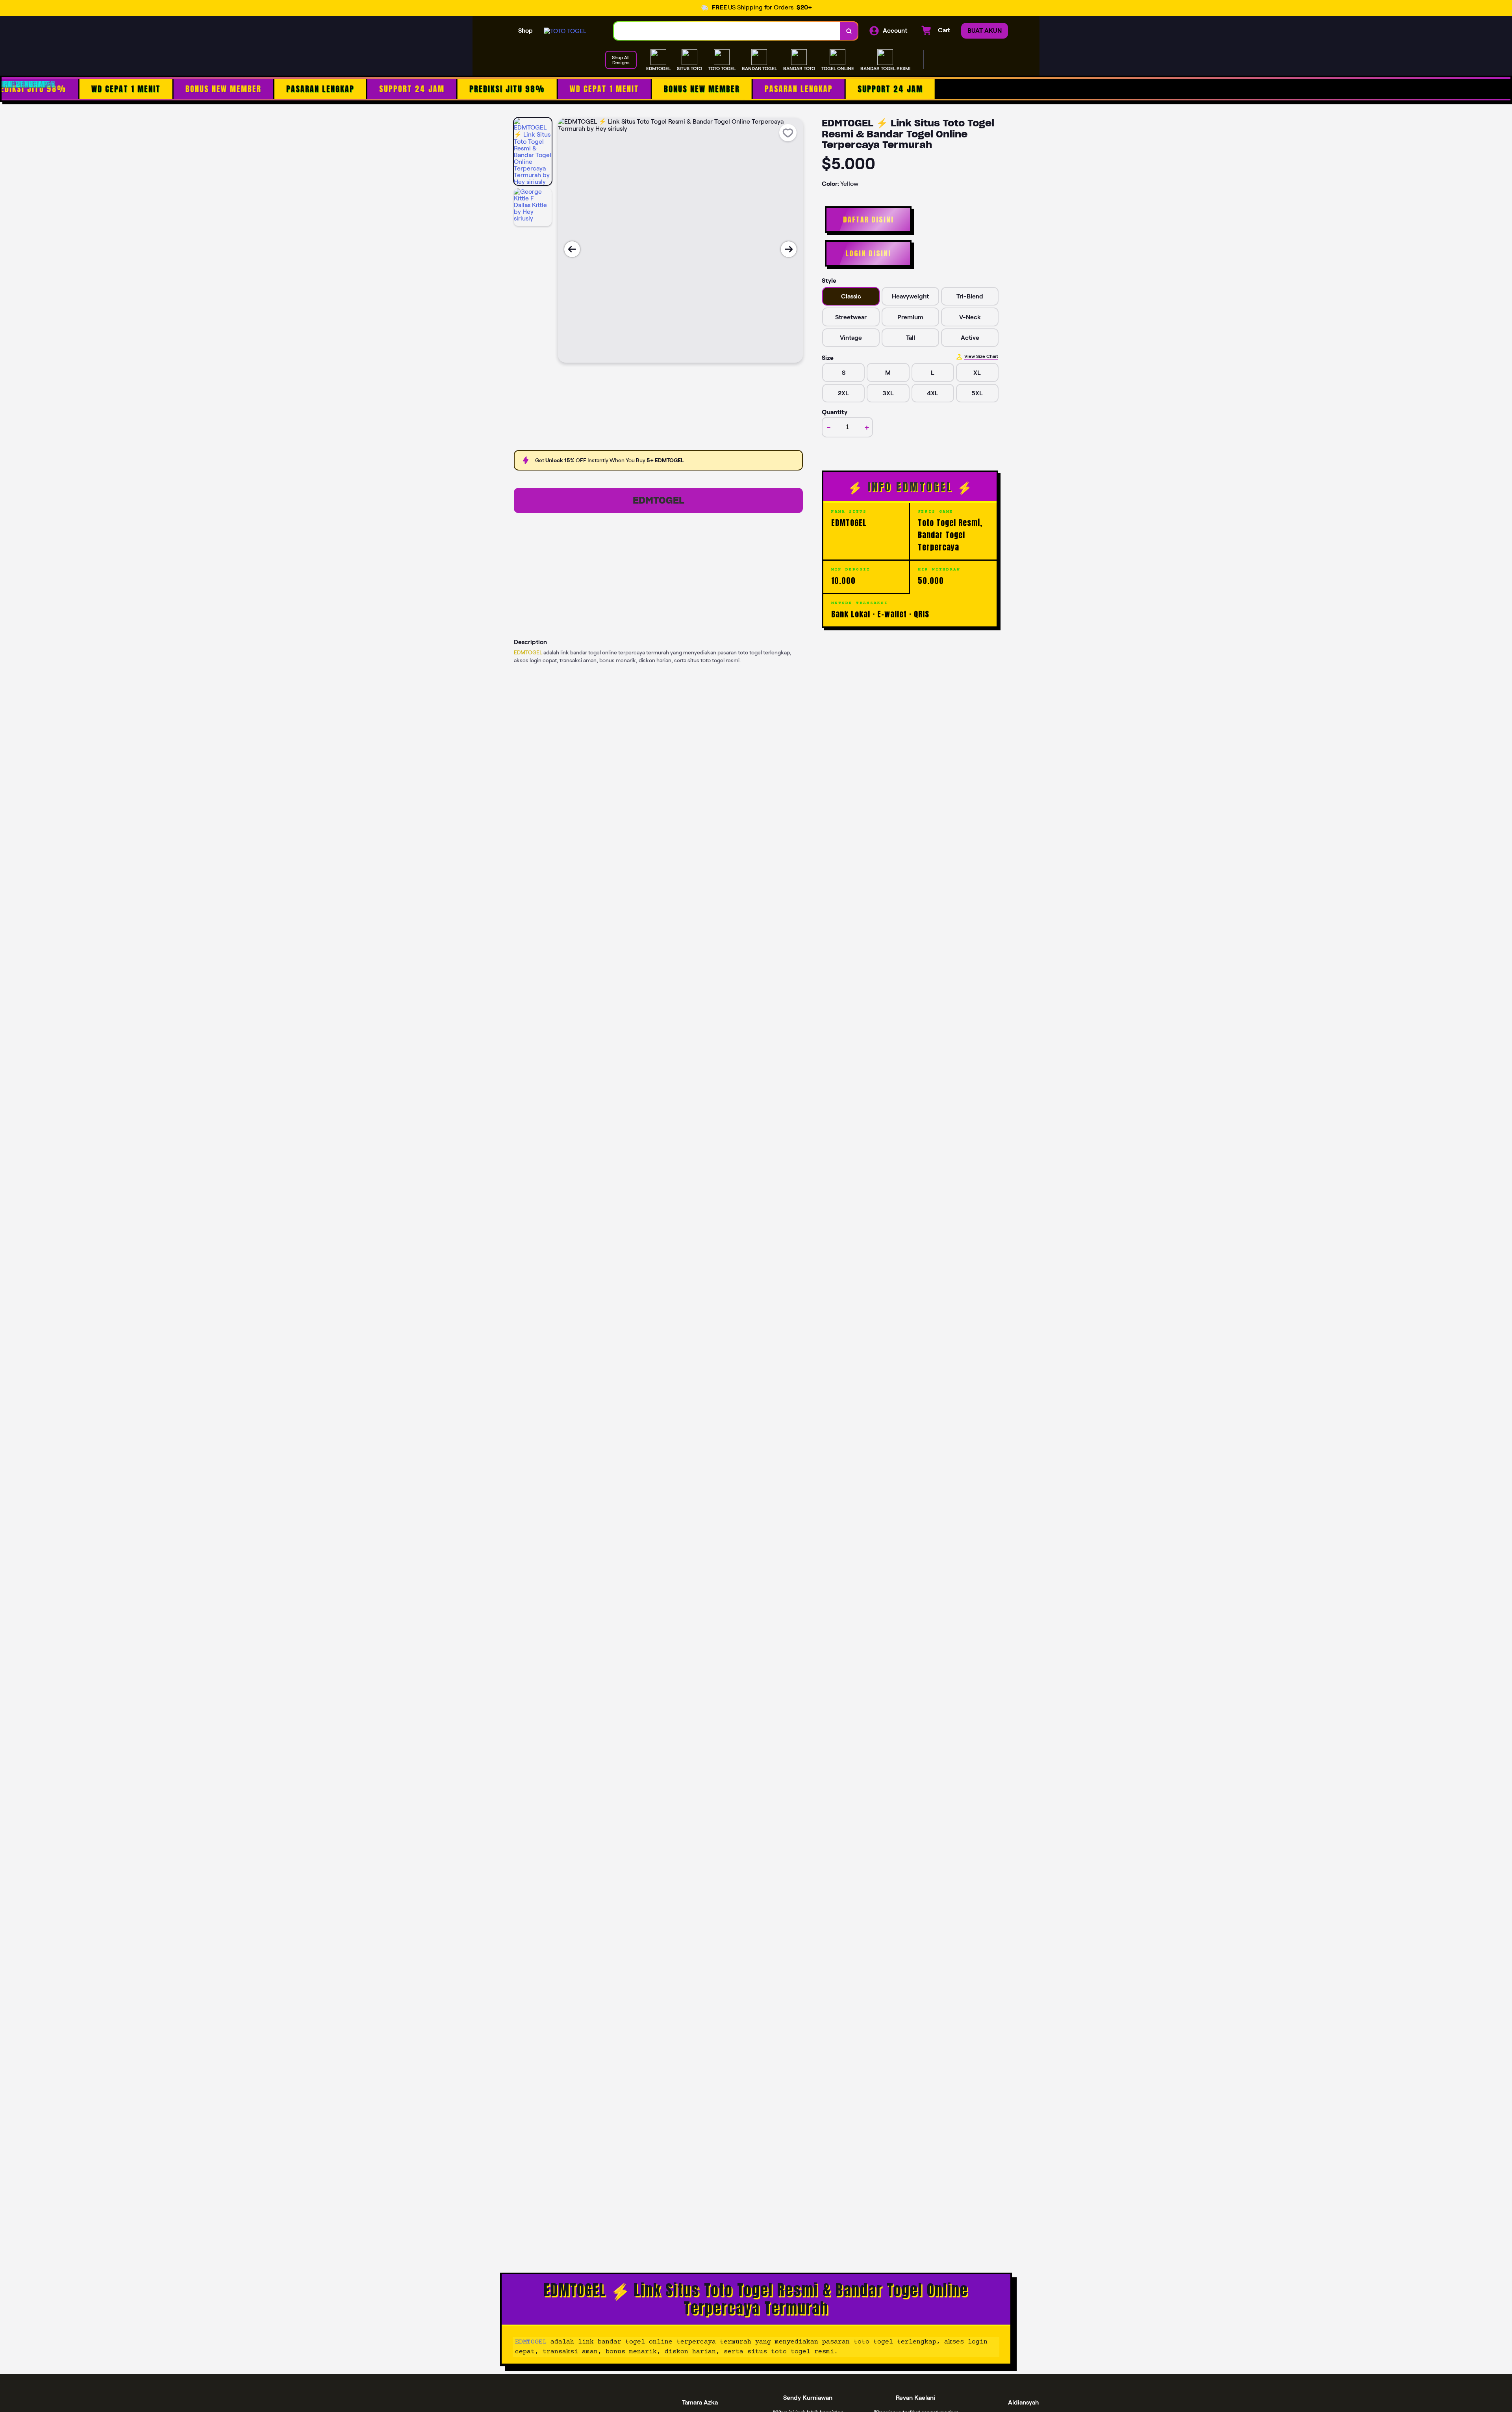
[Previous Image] (572, 249)
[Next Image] (789, 249)
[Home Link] (565, 31)
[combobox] (727, 31)
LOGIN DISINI (868, 253)
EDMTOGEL (659, 500)
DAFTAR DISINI (868, 220)
